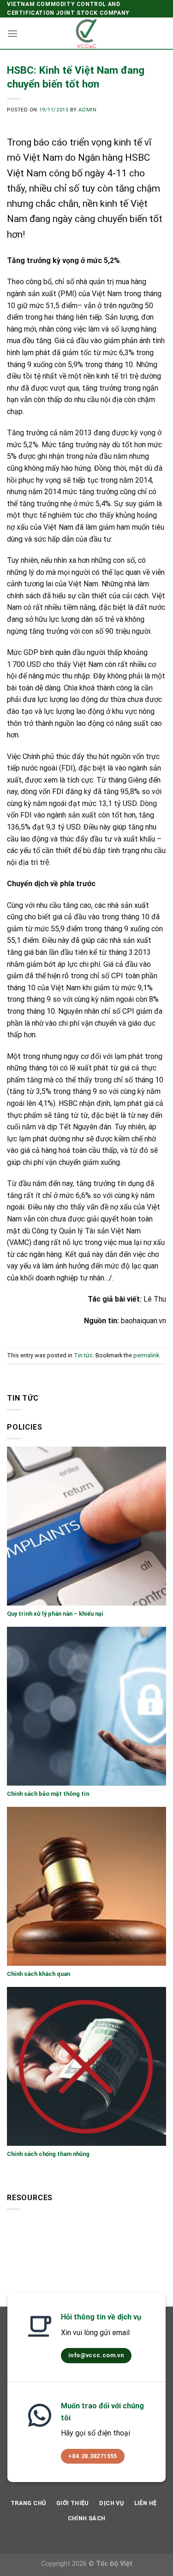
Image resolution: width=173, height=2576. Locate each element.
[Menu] (12, 33)
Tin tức (83, 1355)
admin (87, 110)
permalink (146, 1355)
